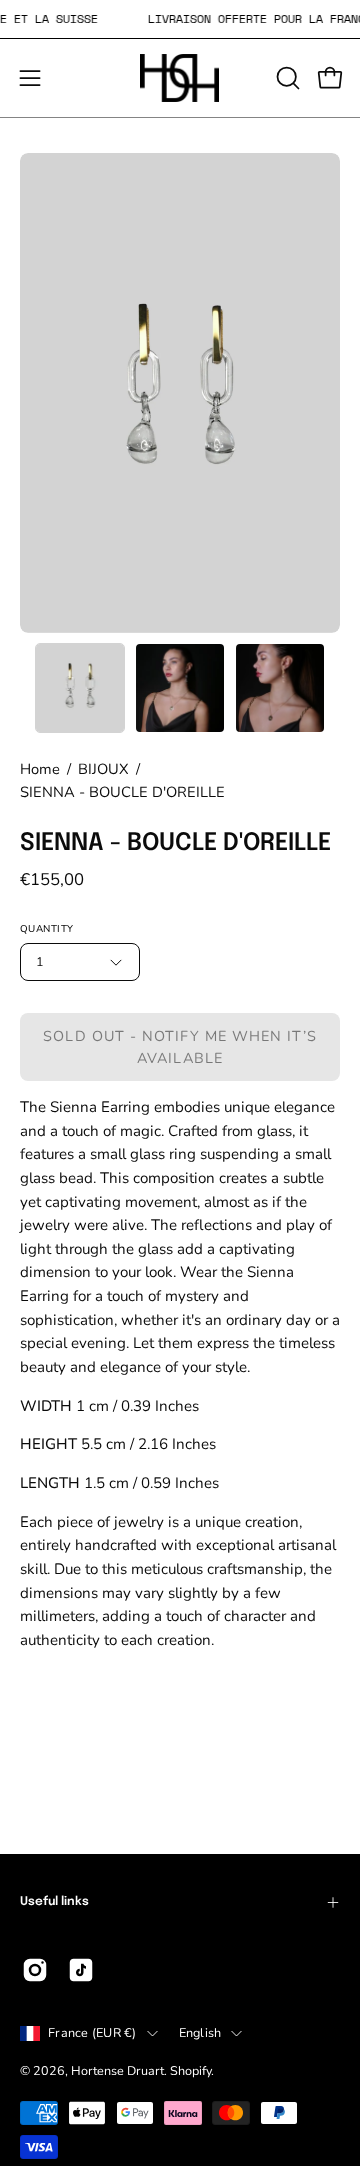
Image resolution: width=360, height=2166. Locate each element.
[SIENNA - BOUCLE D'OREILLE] (80, 688)
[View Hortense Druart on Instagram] (35, 1970)
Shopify (190, 2070)
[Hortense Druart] (180, 78)
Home (40, 769)
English (200, 2032)
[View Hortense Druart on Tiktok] (81, 1970)
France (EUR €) (92, 2032)
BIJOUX (103, 769)
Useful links (54, 1902)
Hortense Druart (117, 2070)
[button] (286, 78)
